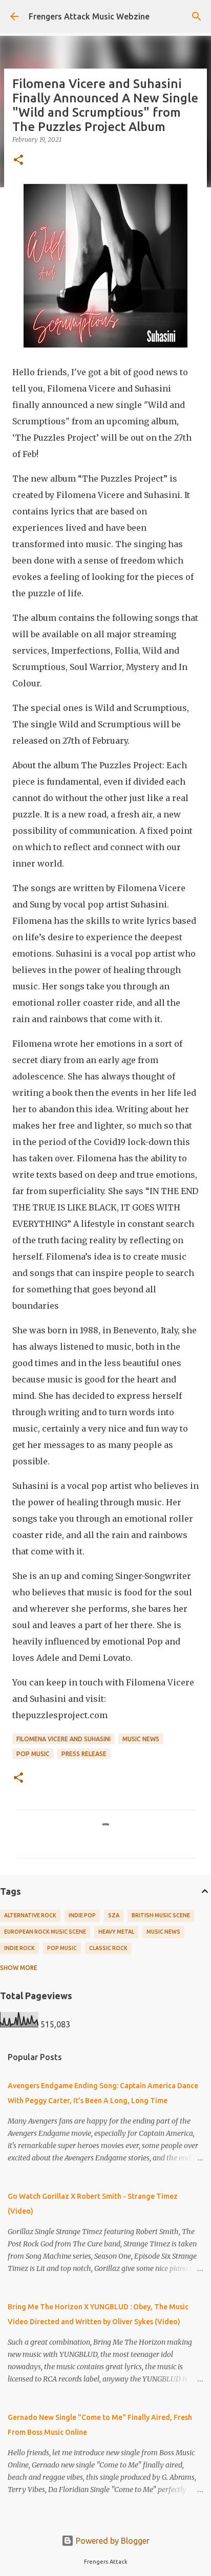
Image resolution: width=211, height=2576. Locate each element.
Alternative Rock (30, 1915)
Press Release (84, 1754)
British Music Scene (161, 1915)
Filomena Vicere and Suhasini (64, 1739)
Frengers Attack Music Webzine (89, 16)
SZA (114, 1915)
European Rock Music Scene (45, 1932)
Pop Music (33, 1754)
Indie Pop (82, 1915)
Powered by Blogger (112, 2541)
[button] (18, 160)
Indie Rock (19, 1948)
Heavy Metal (116, 1932)
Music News (141, 1739)
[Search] (197, 16)
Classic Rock (108, 1948)
